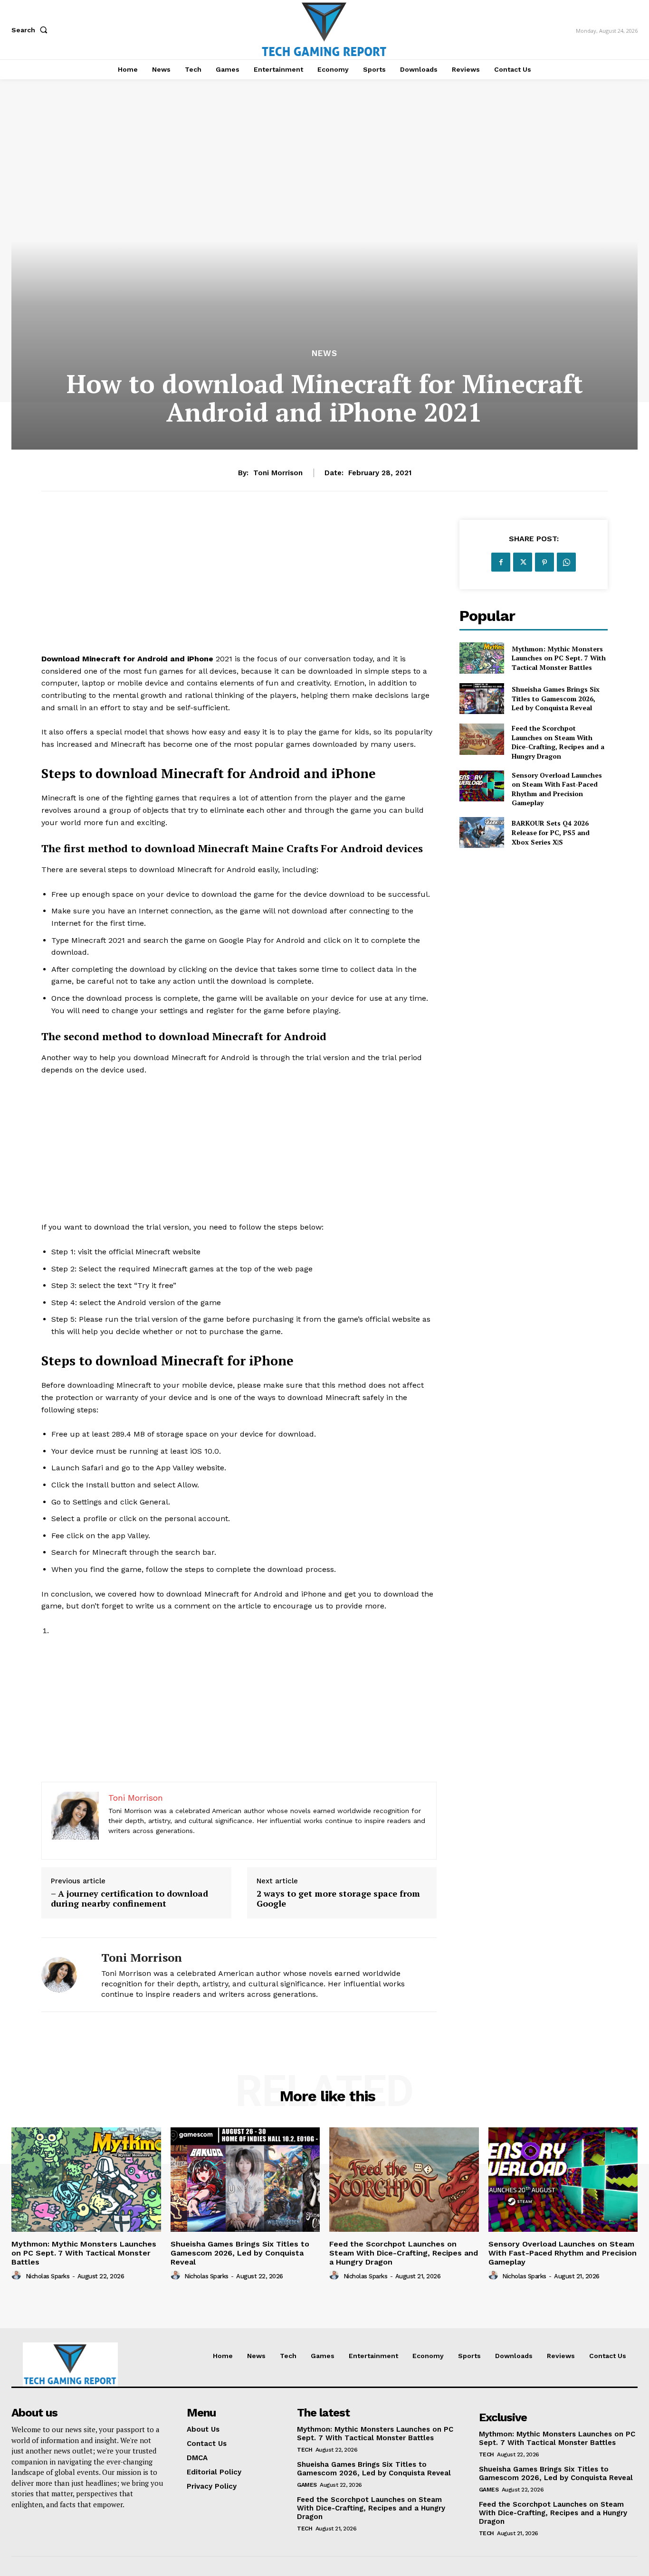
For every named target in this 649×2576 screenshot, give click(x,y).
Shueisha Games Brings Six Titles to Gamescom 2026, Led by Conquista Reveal (556, 698)
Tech (305, 2450)
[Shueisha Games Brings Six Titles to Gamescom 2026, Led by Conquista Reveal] (482, 699)
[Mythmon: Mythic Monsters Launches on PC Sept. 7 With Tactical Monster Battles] (482, 658)
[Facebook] (501, 562)
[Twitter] (523, 562)
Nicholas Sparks (48, 2276)
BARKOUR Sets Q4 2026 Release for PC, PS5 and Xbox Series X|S (551, 832)
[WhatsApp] (566, 562)
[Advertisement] (239, 586)
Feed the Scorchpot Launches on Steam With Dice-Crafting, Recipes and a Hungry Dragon (558, 742)
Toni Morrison (278, 473)
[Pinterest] (544, 562)
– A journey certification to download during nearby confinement (129, 1899)
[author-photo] (18, 2275)
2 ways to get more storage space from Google (338, 1899)
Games (307, 2485)
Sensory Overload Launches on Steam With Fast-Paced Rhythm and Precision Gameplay (557, 789)
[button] (31, 30)
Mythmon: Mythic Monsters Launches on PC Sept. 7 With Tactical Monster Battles (559, 658)
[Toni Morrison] (64, 1975)
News (324, 353)
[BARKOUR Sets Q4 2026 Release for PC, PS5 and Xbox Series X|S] (482, 832)
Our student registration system (98, 1631)
